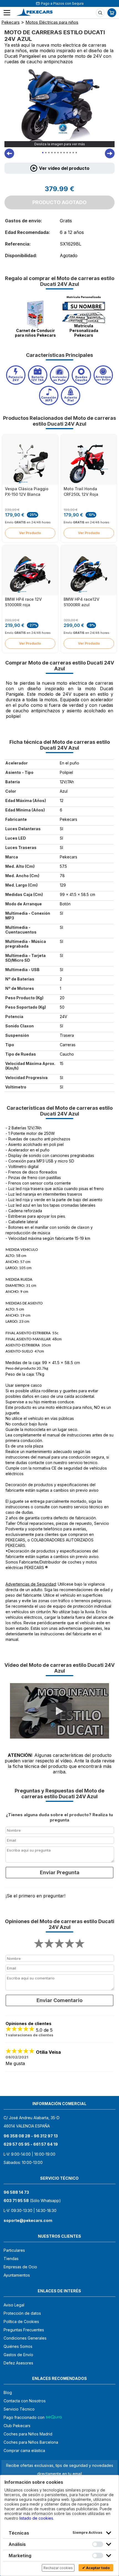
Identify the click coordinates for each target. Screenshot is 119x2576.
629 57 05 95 (17, 2144)
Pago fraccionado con (25, 2417)
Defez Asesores (18, 2363)
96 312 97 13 (46, 2136)
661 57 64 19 (46, 2144)
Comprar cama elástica (24, 2450)
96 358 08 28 (17, 2136)
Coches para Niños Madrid (28, 2434)
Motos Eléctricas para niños (52, 22)
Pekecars (11, 22)
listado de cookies (36, 2518)
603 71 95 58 (16, 2201)
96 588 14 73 (16, 2192)
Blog (8, 2392)
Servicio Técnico (19, 2409)
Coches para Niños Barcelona (31, 2442)
